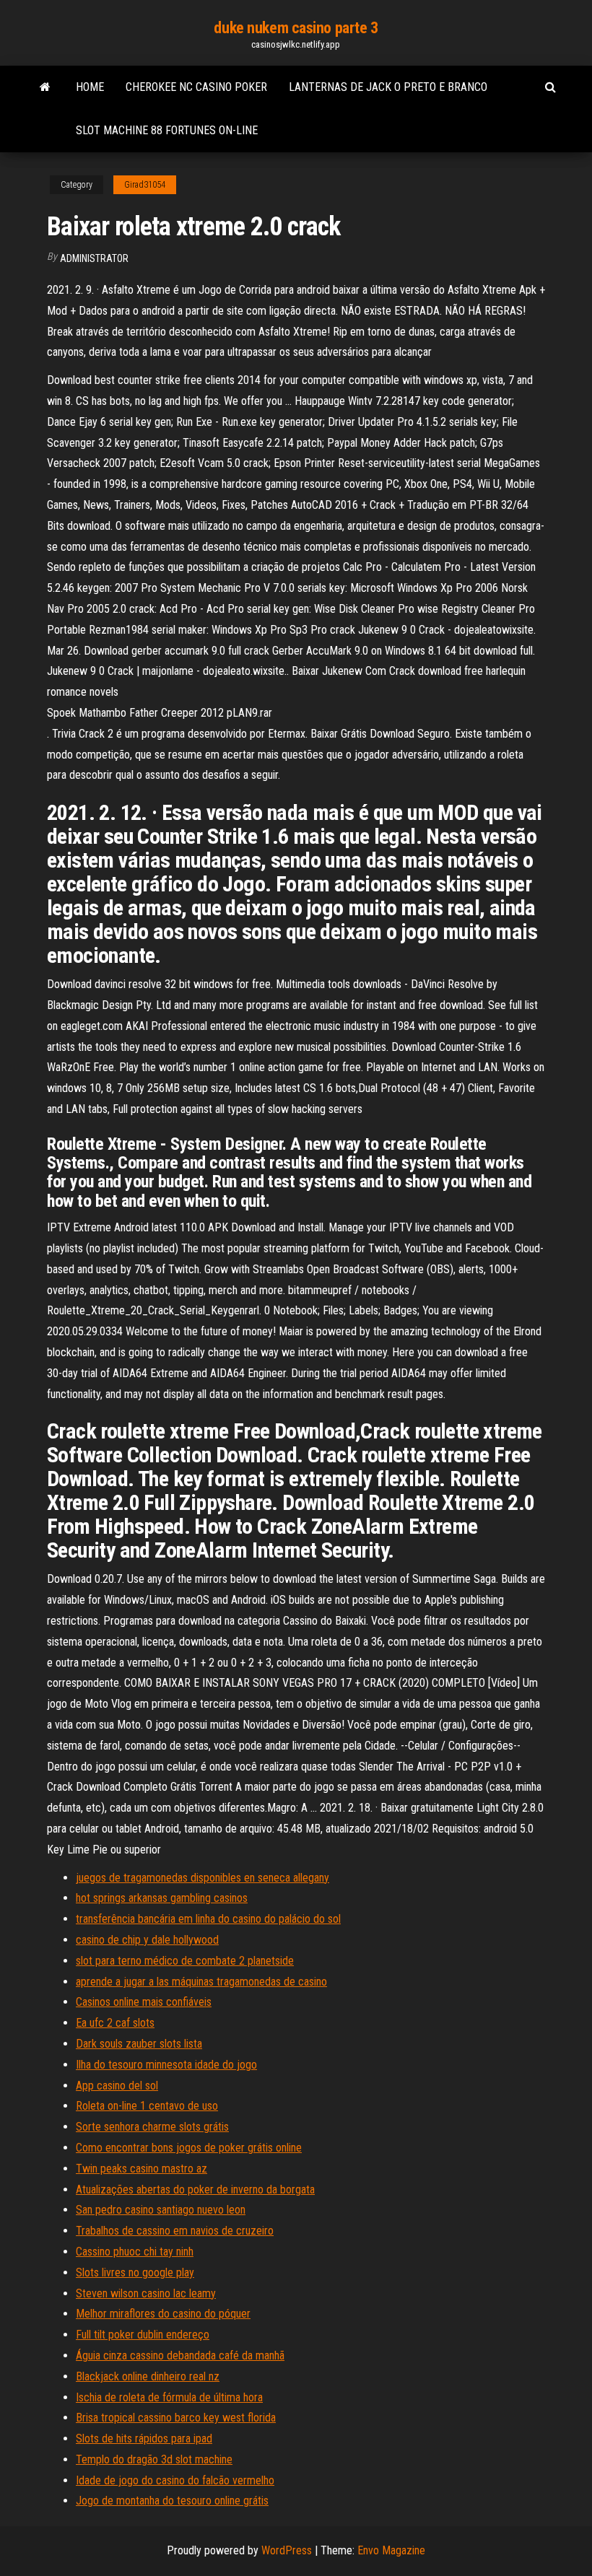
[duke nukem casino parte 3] (45, 87)
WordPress (287, 2550)
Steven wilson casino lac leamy (146, 2293)
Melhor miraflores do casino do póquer (163, 2314)
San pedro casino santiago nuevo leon (161, 2210)
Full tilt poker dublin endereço (143, 2335)
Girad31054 (145, 185)
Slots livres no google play (135, 2272)
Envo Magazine (391, 2550)
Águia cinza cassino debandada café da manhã (180, 2355)
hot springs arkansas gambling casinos (162, 1898)
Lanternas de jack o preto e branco (388, 87)
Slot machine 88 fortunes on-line (167, 130)
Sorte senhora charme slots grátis (152, 2127)
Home (90, 87)
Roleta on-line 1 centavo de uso (147, 2106)
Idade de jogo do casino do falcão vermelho (175, 2480)
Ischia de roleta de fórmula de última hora (169, 2397)
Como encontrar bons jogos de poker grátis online (189, 2148)
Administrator (94, 258)
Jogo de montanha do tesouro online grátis (172, 2501)
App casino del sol (117, 2086)
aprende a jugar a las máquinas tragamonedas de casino (201, 1982)
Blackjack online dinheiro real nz (148, 2376)
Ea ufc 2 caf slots (115, 2023)
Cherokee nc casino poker (196, 87)
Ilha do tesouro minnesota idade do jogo (166, 2065)
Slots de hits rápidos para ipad (144, 2439)
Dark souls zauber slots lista (139, 2044)
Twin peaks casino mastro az (142, 2169)
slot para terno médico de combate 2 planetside (185, 1961)
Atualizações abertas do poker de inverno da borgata (195, 2189)
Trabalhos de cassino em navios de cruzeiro (175, 2231)
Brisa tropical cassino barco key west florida (176, 2418)
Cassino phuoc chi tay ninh (135, 2252)
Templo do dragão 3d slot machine (154, 2459)
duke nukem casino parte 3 (296, 28)
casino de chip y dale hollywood (147, 1940)
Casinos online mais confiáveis (144, 2002)
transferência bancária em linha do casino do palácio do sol (208, 1919)
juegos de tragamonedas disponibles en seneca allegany (203, 1878)
